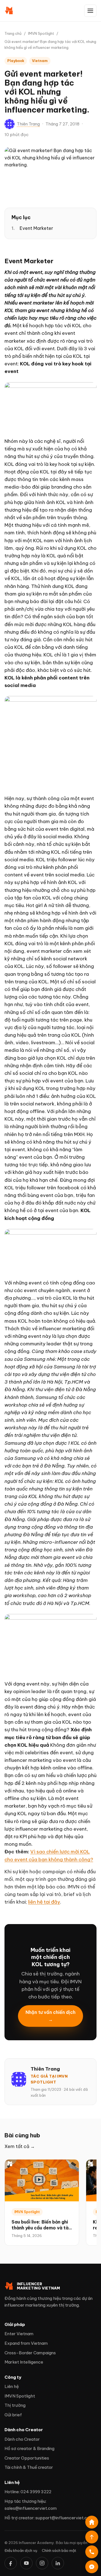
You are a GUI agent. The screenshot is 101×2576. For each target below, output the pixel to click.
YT (26, 2563)
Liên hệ (12, 2386)
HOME (92, 2522)
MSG (92, 2567)
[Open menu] (90, 11)
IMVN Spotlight (41, 33)
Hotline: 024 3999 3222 (28, 2492)
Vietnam (40, 61)
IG (42, 2563)
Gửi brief (13, 2415)
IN (58, 2563)
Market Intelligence (24, 2362)
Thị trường (15, 2405)
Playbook (16, 61)
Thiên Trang (28, 124)
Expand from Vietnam (26, 2343)
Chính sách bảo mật (59, 2550)
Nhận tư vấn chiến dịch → (50, 2016)
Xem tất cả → (20, 2146)
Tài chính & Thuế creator (29, 2467)
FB (11, 2563)
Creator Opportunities (27, 2458)
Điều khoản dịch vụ (21, 2550)
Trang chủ (13, 33)
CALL (92, 2552)
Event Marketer (36, 228)
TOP (92, 2537)
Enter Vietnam (19, 2334)
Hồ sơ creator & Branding (29, 2448)
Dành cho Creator (22, 2439)
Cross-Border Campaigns (30, 2353)
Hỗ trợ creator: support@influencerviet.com (49, 2518)
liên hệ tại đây (44, 1902)
